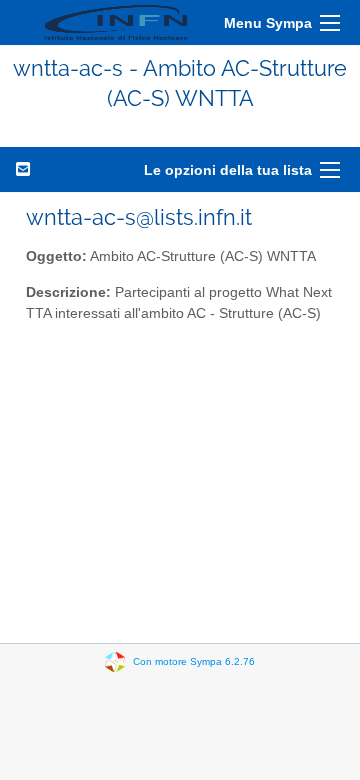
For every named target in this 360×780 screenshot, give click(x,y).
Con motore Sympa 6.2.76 (194, 660)
